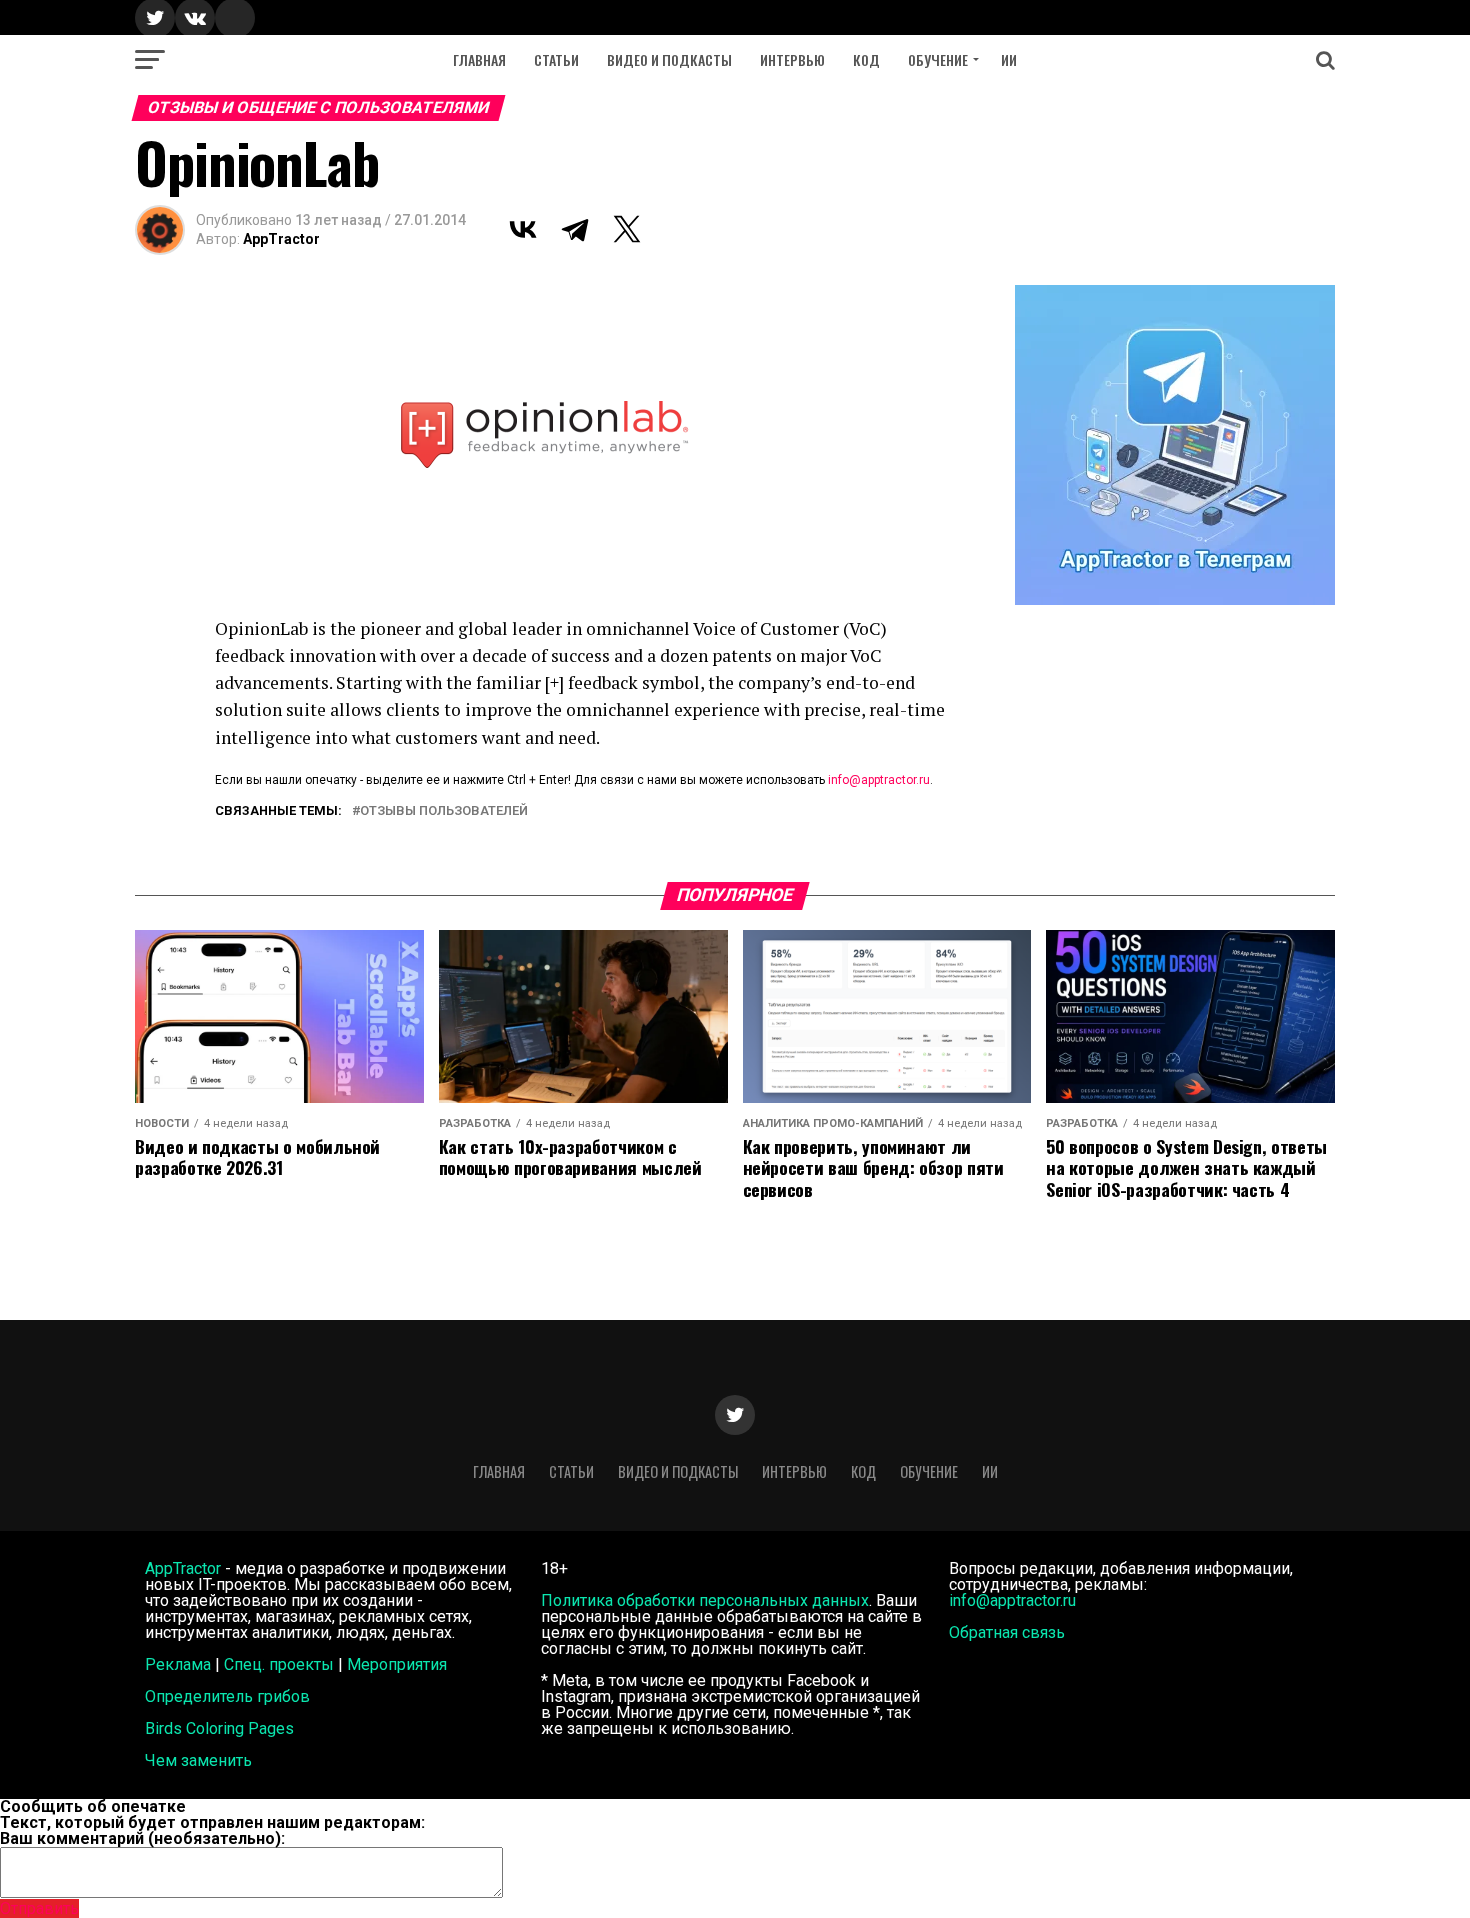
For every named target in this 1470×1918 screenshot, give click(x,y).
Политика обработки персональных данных (705, 1600)
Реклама (178, 1664)
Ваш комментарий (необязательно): (142, 1838)
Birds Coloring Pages (219, 1728)
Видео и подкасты (669, 59)
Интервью (792, 59)
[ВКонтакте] (523, 229)
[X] (627, 229)
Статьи (556, 59)
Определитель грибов (227, 1696)
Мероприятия (397, 1664)
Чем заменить (198, 1760)
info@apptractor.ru (879, 780)
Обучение (938, 59)
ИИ (1009, 59)
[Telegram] (575, 229)
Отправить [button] (39, 1908)
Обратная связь (1007, 1632)
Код (866, 59)
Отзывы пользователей (444, 811)
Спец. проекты (279, 1664)
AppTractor (281, 239)
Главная (479, 59)
